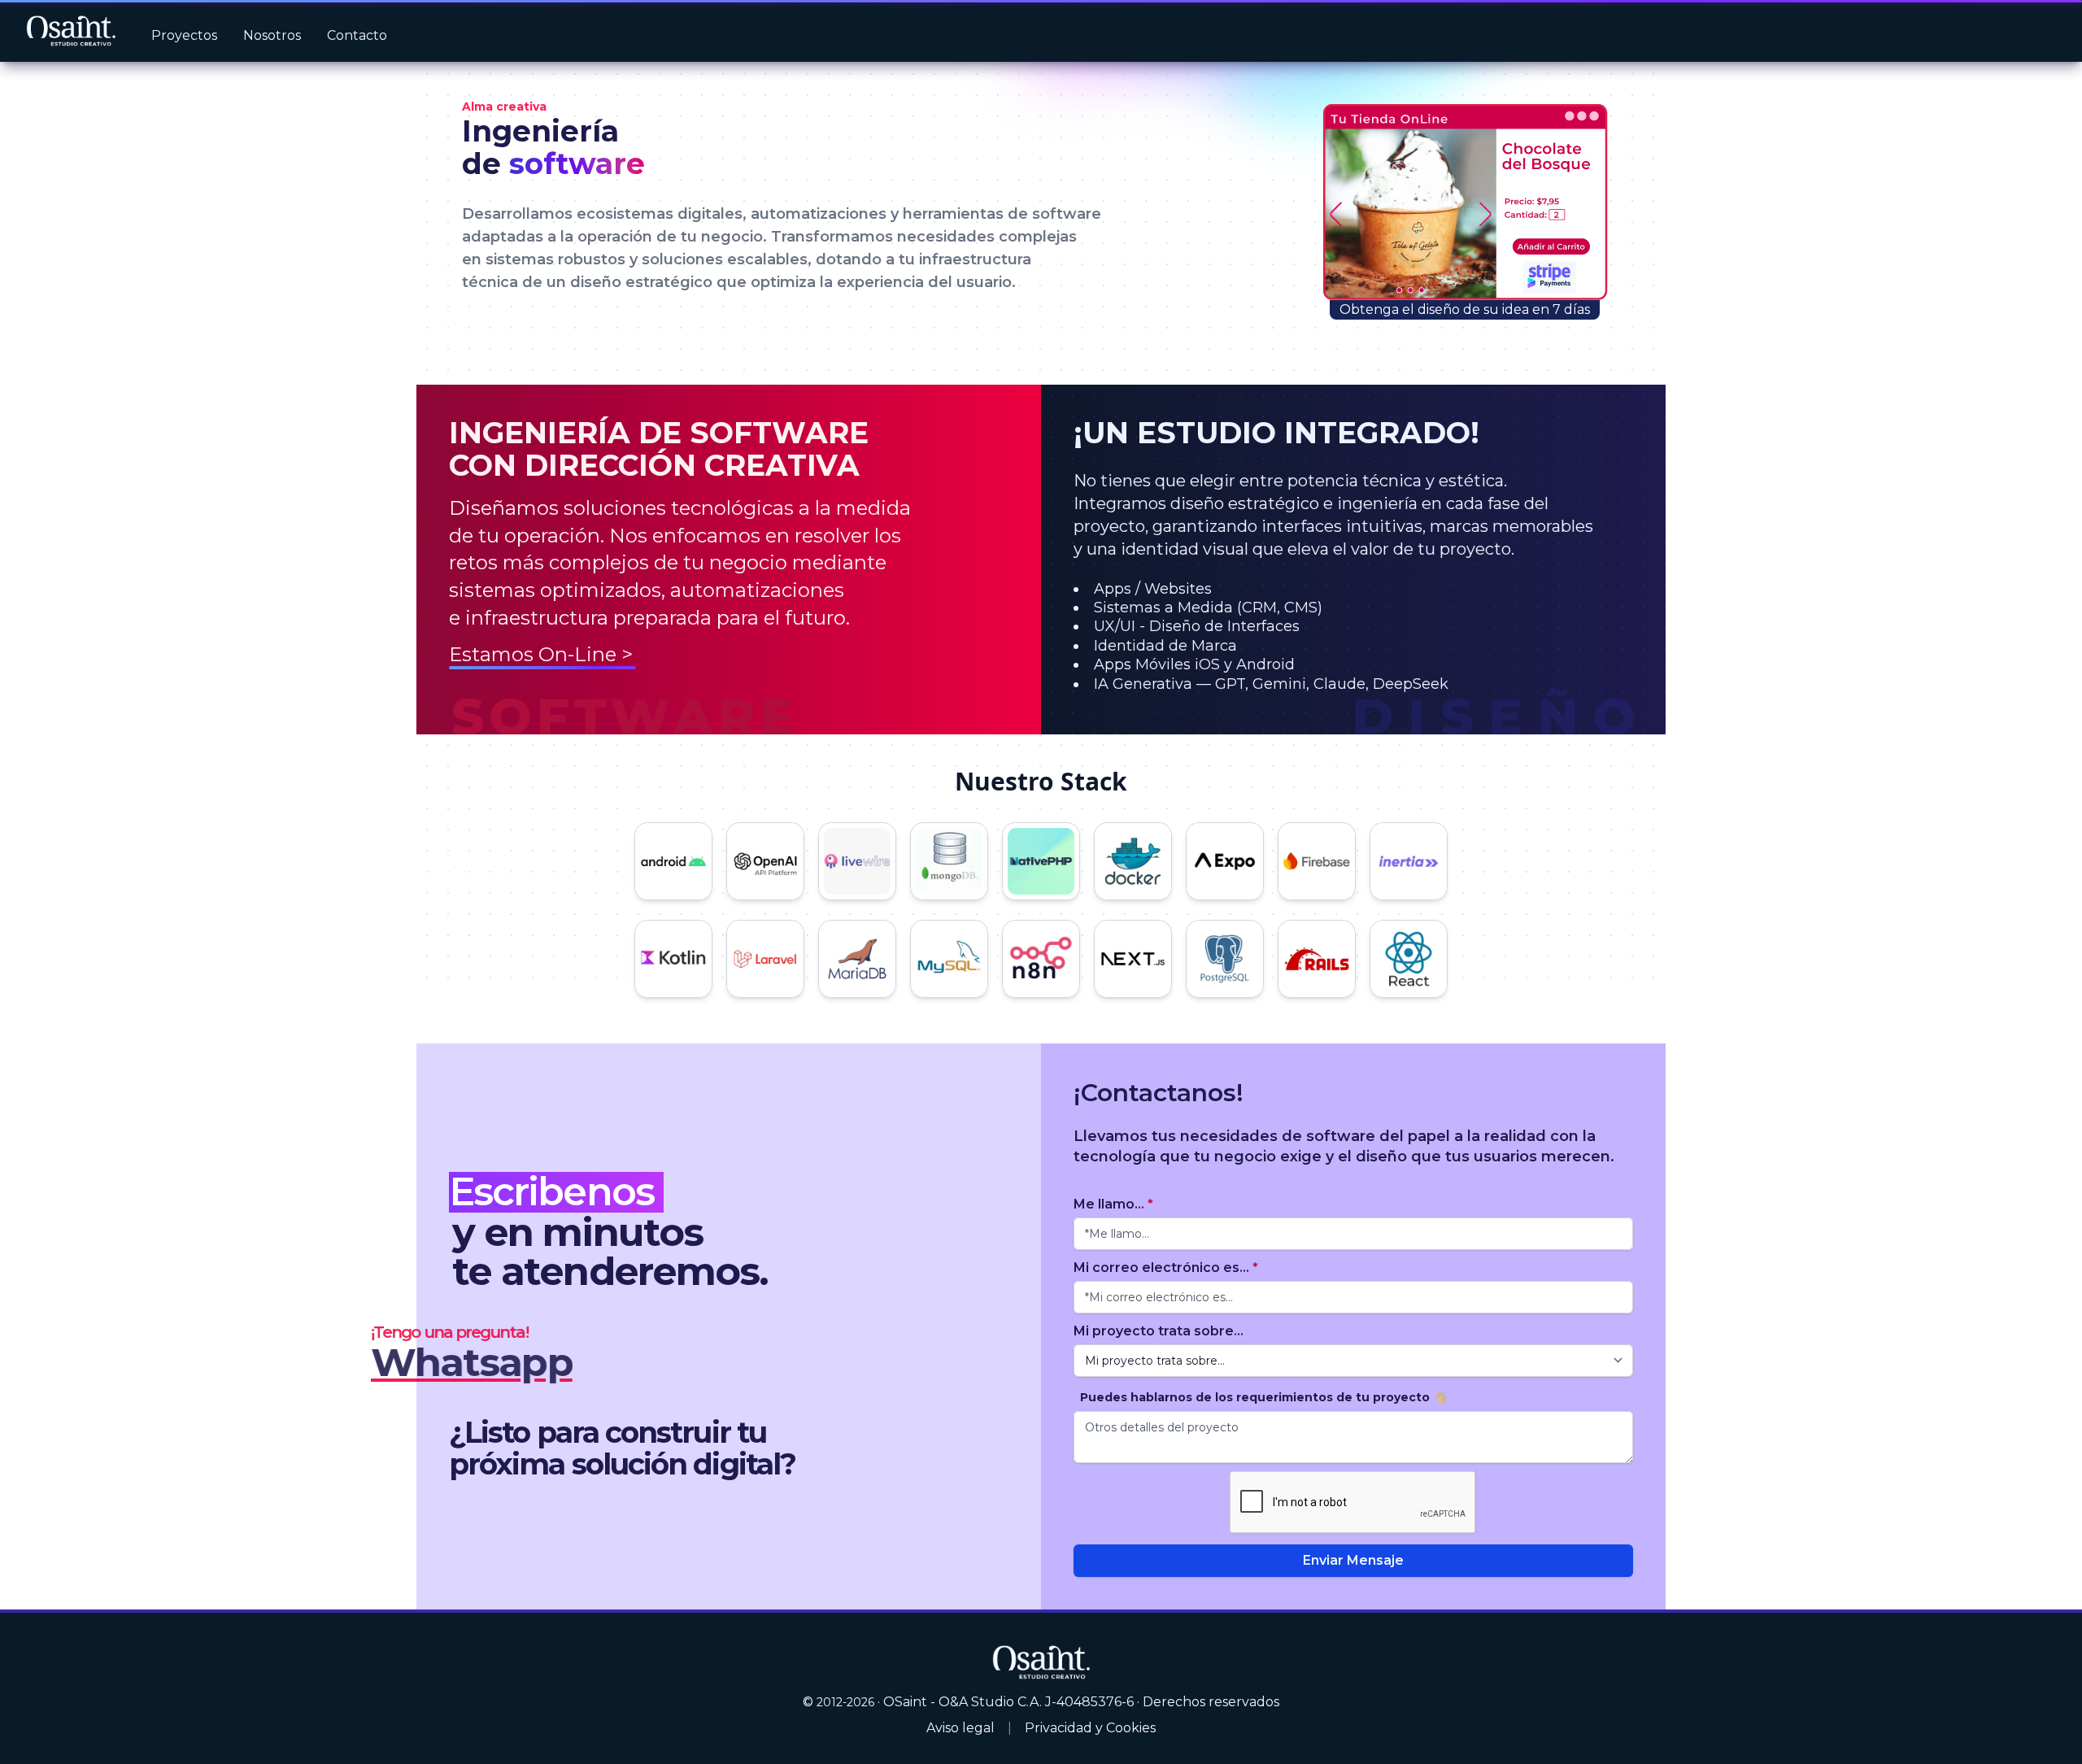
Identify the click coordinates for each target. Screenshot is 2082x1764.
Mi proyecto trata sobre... (1159, 1331)
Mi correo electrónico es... (1166, 1267)
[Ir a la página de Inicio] (71, 31)
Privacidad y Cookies (1090, 1728)
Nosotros (272, 35)
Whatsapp (472, 1362)
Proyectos (184, 35)
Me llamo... (1113, 1204)
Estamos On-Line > (541, 654)
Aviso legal (960, 1728)
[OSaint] (1041, 1661)
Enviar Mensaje (1353, 1560)
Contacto (357, 35)
